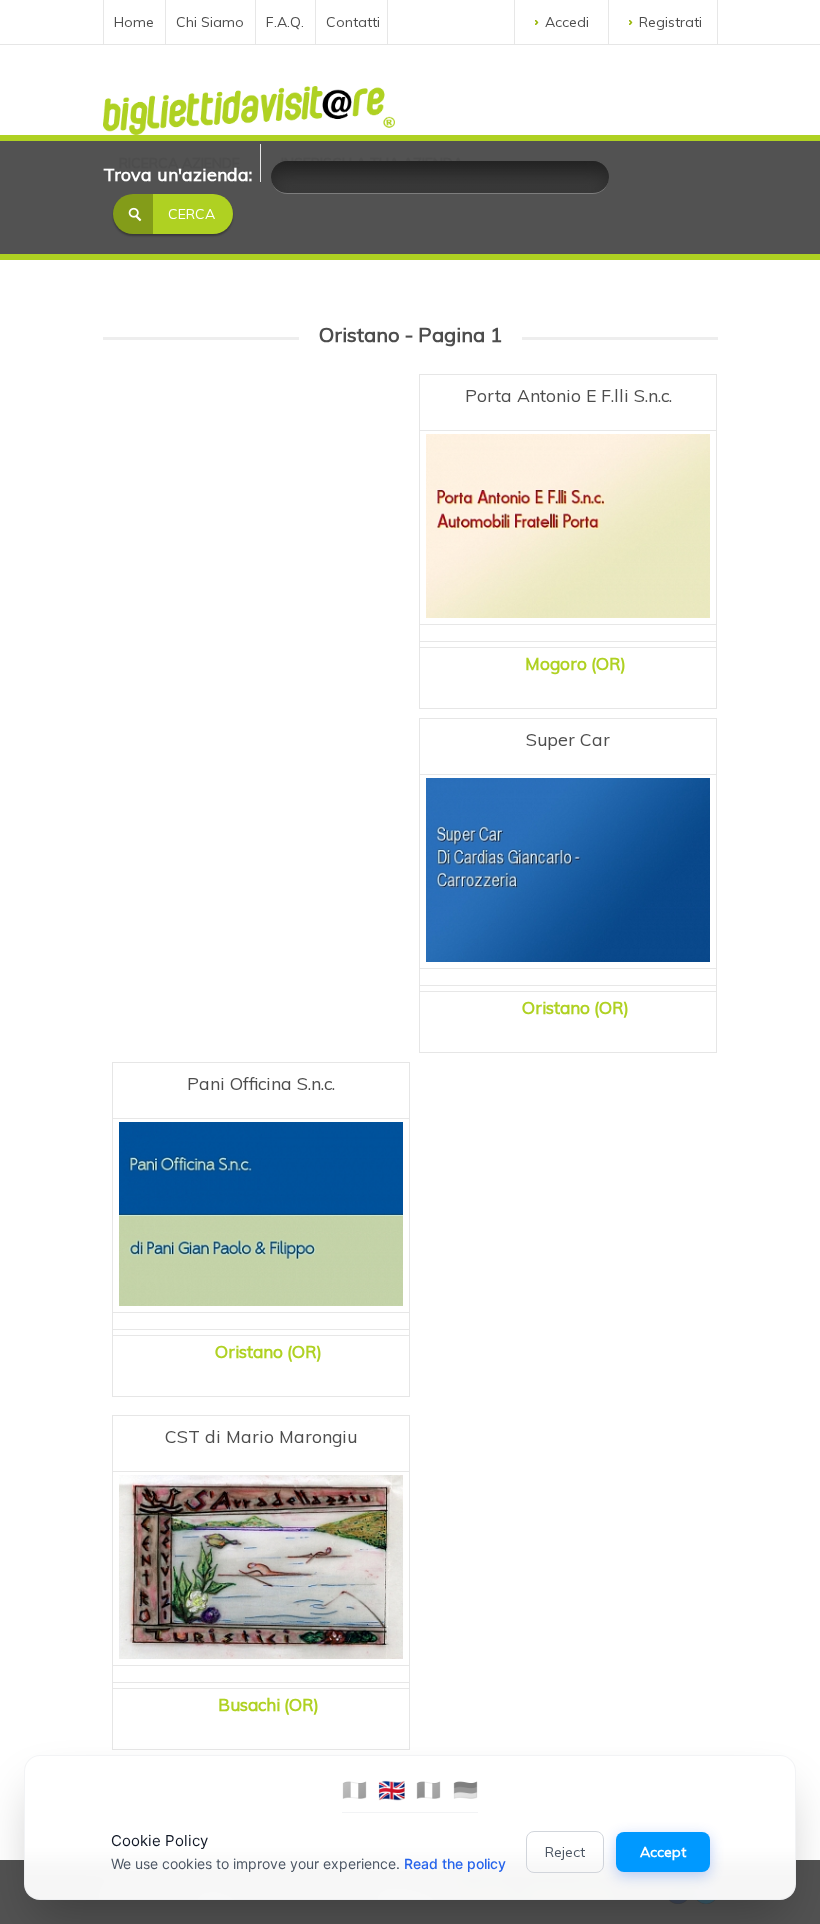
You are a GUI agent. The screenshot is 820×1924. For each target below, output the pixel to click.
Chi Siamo (210, 22)
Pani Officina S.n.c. (261, 1083)
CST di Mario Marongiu (261, 1436)
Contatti (353, 22)
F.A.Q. (285, 22)
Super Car (568, 739)
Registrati (670, 22)
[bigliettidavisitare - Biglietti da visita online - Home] (249, 105)
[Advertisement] (261, 532)
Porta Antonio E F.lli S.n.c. (568, 395)
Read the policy (455, 1863)
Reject (565, 1852)
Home (134, 22)
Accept (663, 1852)
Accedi (567, 22)
